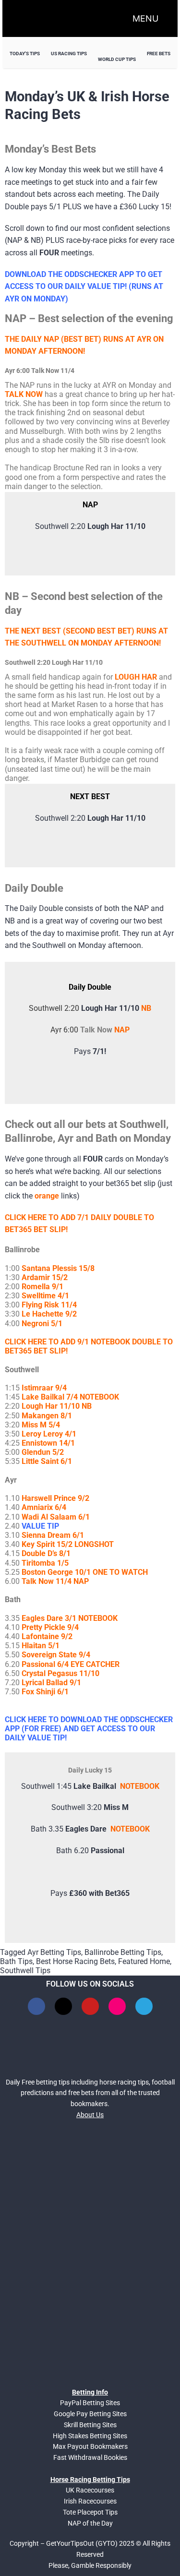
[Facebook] (36, 2006)
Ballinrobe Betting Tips (123, 1952)
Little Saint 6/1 (47, 1461)
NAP (122, 1030)
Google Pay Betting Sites (90, 2414)
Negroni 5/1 (42, 1324)
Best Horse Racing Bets (75, 1961)
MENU (145, 18)
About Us (90, 2115)
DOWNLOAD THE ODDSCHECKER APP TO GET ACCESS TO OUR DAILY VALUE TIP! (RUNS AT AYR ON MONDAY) (84, 287)
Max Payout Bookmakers (90, 2446)
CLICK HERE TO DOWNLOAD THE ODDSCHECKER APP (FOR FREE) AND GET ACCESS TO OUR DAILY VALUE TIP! (89, 1729)
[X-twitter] (63, 2006)
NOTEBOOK (140, 1786)
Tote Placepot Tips (90, 2512)
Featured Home (144, 1961)
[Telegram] (144, 2006)
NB (146, 1008)
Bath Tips (16, 1961)
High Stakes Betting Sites (90, 2436)
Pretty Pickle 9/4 (50, 1627)
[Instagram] (117, 2006)
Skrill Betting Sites (90, 2425)
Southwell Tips (25, 1971)
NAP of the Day (90, 2523)
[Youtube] (90, 2006)
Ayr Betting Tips (54, 1952)
